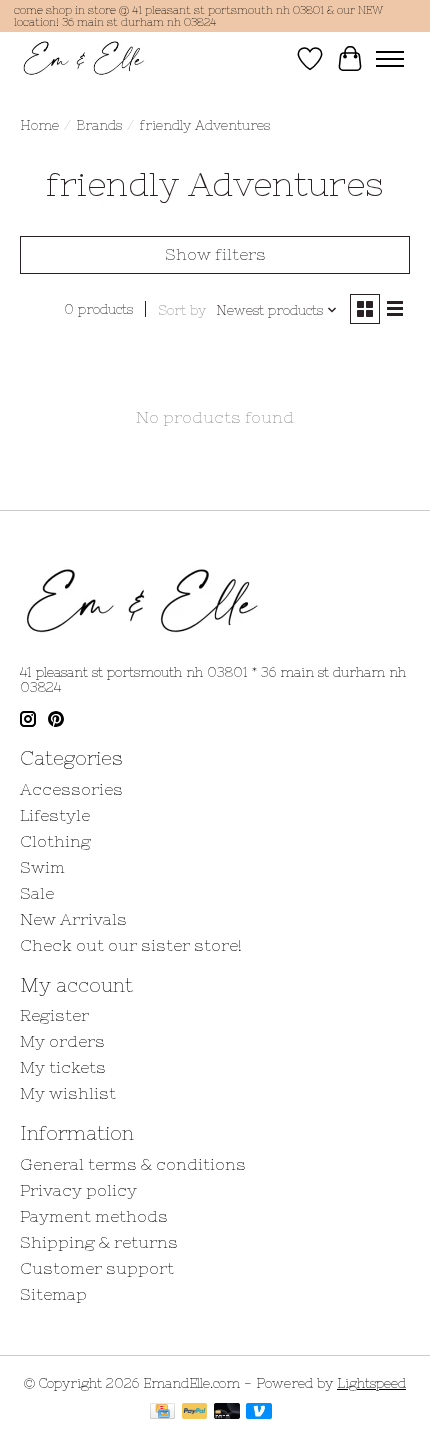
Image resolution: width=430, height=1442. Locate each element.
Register (54, 1015)
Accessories (71, 789)
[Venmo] (259, 1412)
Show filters (215, 254)
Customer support (97, 1268)
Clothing (55, 841)
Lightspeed (371, 1383)
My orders (62, 1041)
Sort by (182, 310)
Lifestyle (55, 815)
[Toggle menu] (390, 59)
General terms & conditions (133, 1164)
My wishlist (68, 1093)
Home (39, 125)
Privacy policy (78, 1190)
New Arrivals (73, 919)
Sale (37, 893)
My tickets (63, 1067)
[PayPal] (195, 1412)
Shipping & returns (99, 1242)
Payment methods (94, 1216)
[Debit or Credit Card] (227, 1412)
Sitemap (53, 1294)
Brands (99, 125)
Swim (42, 867)
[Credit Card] (162, 1412)
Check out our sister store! (131, 945)
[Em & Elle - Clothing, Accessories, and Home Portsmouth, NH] (84, 58)
